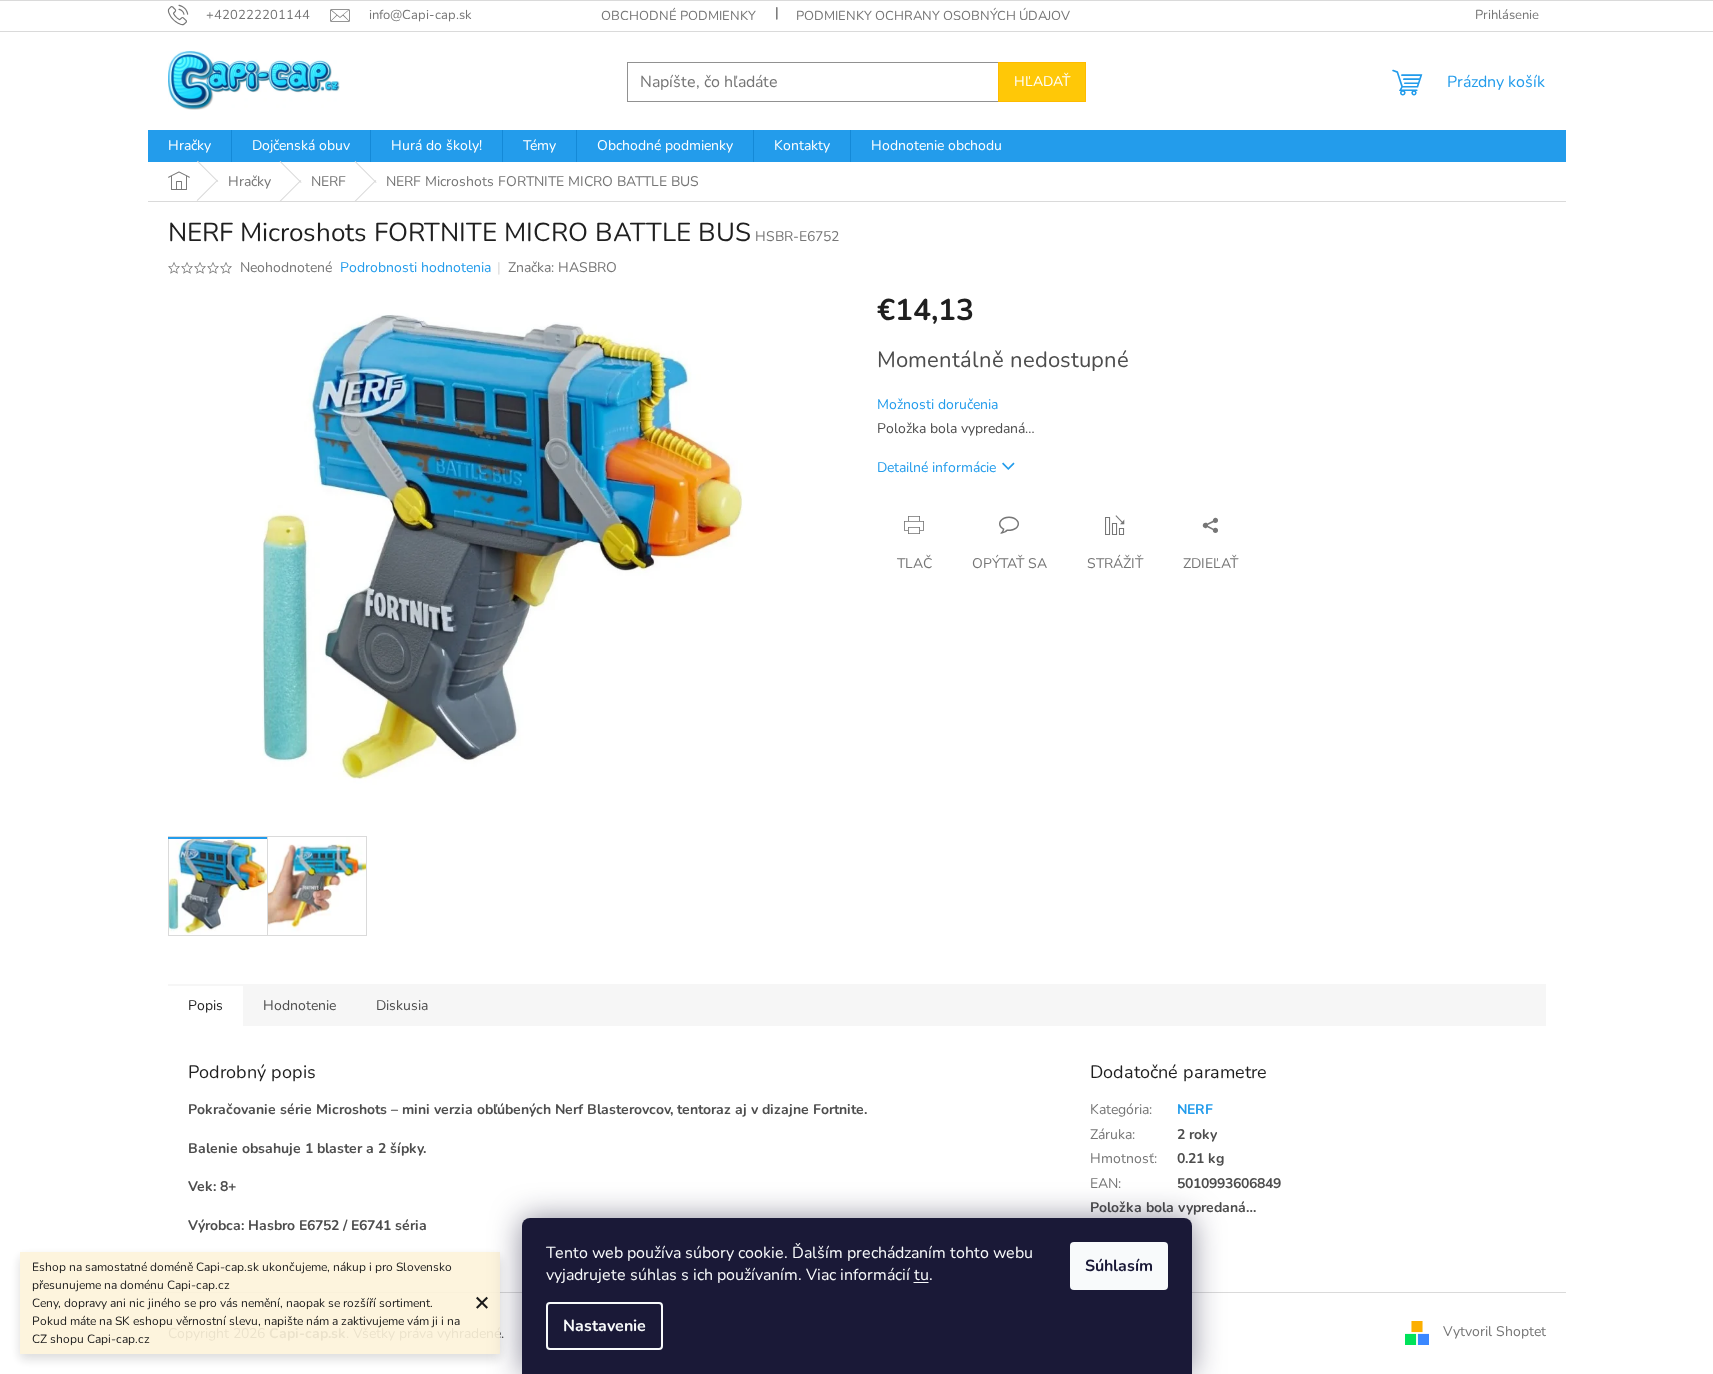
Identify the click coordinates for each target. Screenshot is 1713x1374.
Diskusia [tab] (402, 1005)
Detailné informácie (936, 467)
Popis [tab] (205, 1005)
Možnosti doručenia (937, 404)
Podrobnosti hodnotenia (415, 267)
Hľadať (1042, 81)
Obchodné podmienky (678, 16)
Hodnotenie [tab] (299, 1005)
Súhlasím (1119, 1266)
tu (921, 1275)
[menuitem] (189, 146)
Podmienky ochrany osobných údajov (933, 16)
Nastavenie (604, 1326)
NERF (1195, 1109)
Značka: (562, 267)
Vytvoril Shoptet (1494, 1332)
